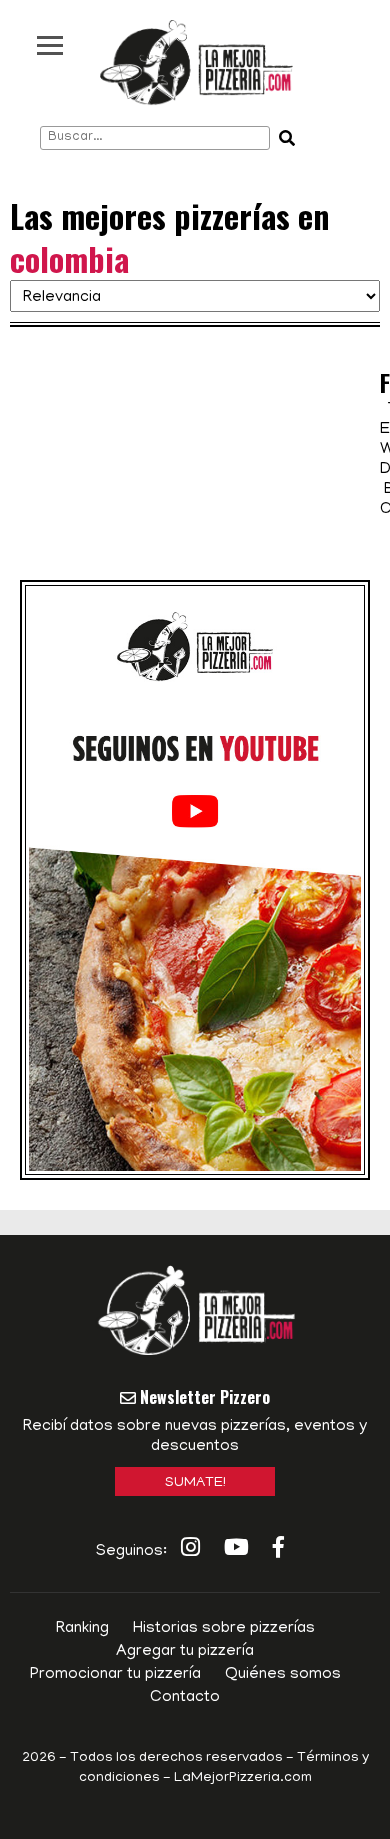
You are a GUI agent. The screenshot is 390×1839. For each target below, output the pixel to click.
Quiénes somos (283, 1675)
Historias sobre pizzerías (224, 1629)
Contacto (185, 1698)
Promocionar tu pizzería (115, 1675)
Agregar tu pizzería (185, 1652)
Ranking (82, 1629)
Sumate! (195, 1483)
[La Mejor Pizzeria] (196, 63)
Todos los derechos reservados (176, 1758)
